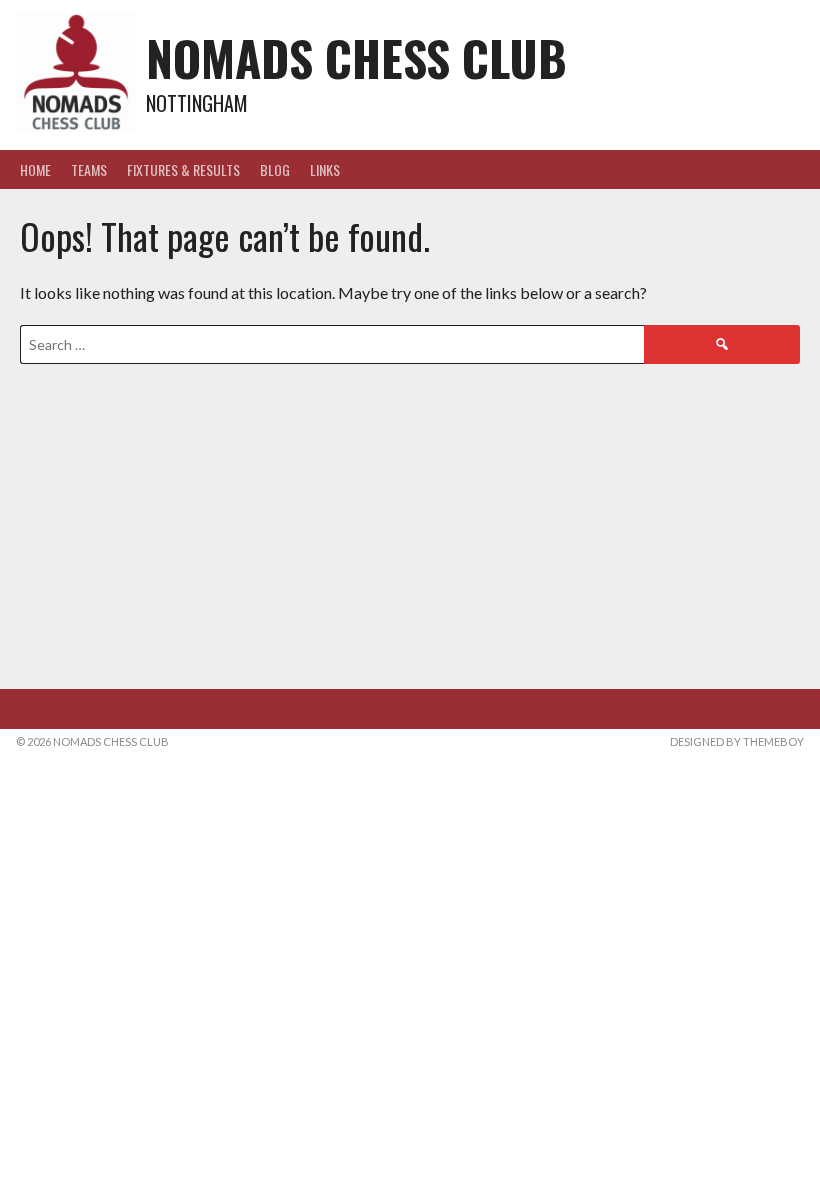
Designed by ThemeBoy (737, 741)
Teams (89, 169)
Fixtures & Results (183, 169)
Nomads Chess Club (356, 57)
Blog (275, 169)
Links (325, 169)
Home (35, 169)
